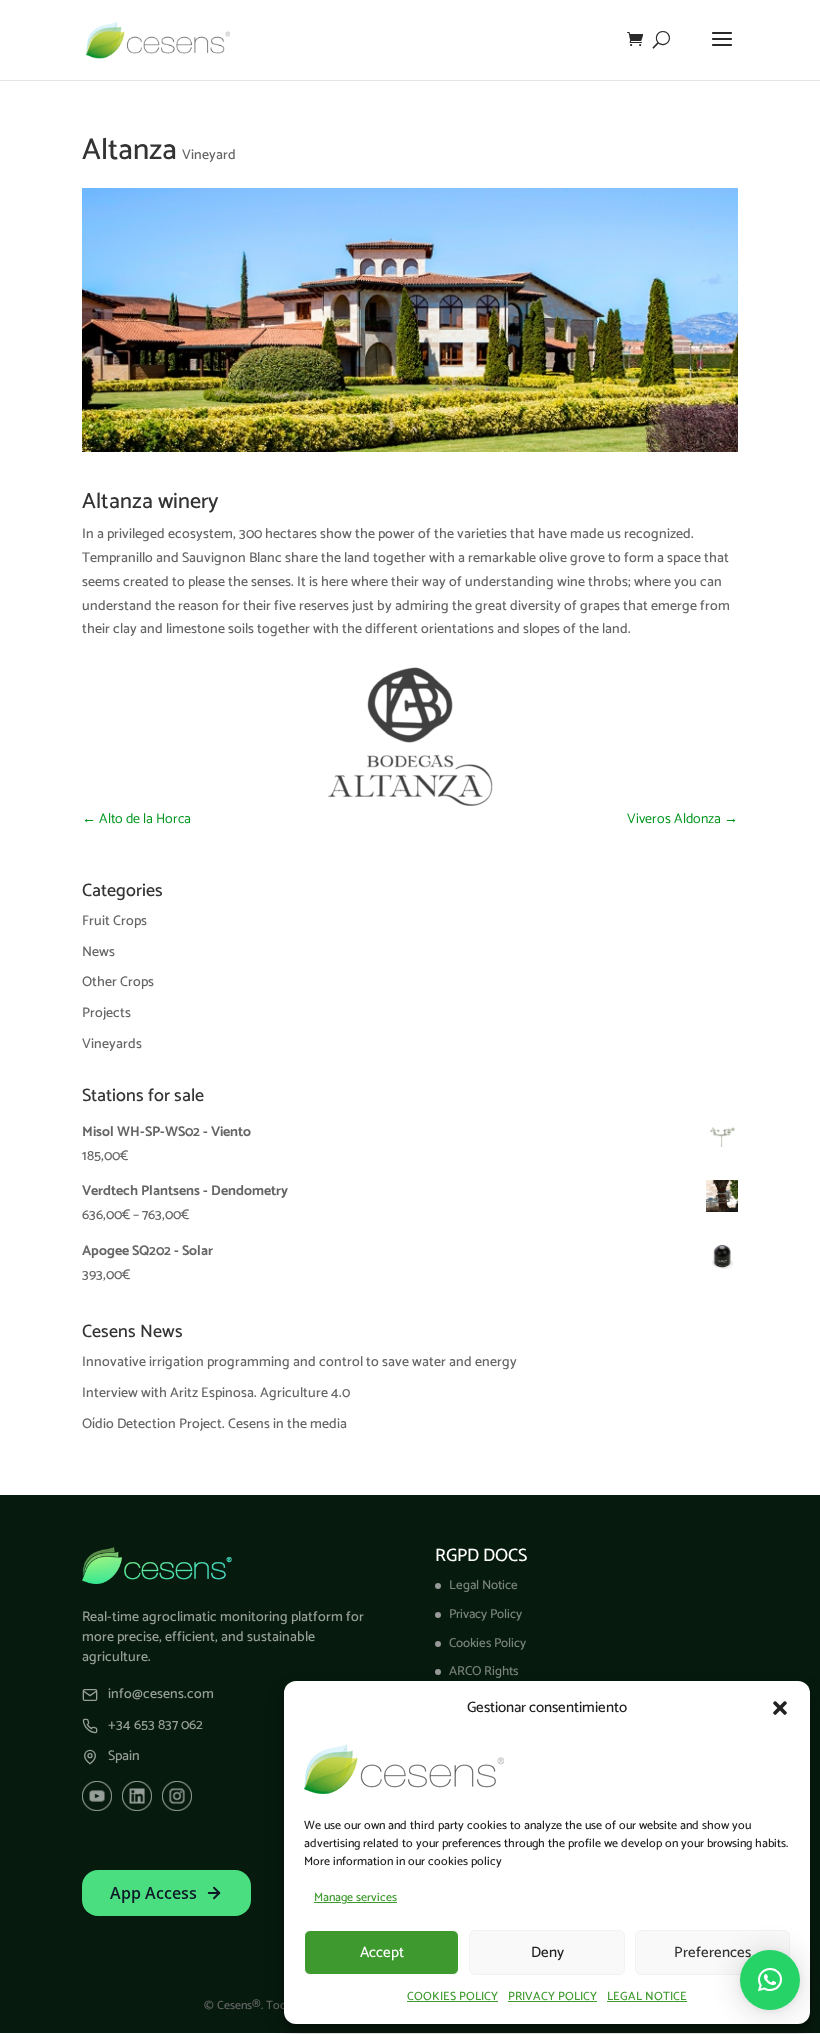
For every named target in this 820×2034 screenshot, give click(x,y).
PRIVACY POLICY (552, 1996)
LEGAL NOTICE (647, 1996)
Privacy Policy (485, 1614)
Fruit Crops (114, 921)
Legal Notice (483, 1585)
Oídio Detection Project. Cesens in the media (214, 1424)
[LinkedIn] (137, 1796)
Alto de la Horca (136, 819)
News (98, 952)
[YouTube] (97, 1796)
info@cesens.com (161, 1695)
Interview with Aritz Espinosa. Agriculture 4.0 (216, 1393)
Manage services (355, 1897)
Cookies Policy (487, 1643)
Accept (382, 1952)
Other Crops (118, 982)
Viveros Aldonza (682, 819)
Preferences (712, 1952)
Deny (547, 1952)
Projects (106, 1013)
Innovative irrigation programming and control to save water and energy (299, 1362)
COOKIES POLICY (452, 1996)
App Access (153, 1893)
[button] (780, 1708)
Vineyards (112, 1044)
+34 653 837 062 (155, 1726)
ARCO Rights (483, 1671)
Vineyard (209, 155)
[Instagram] (177, 1796)
